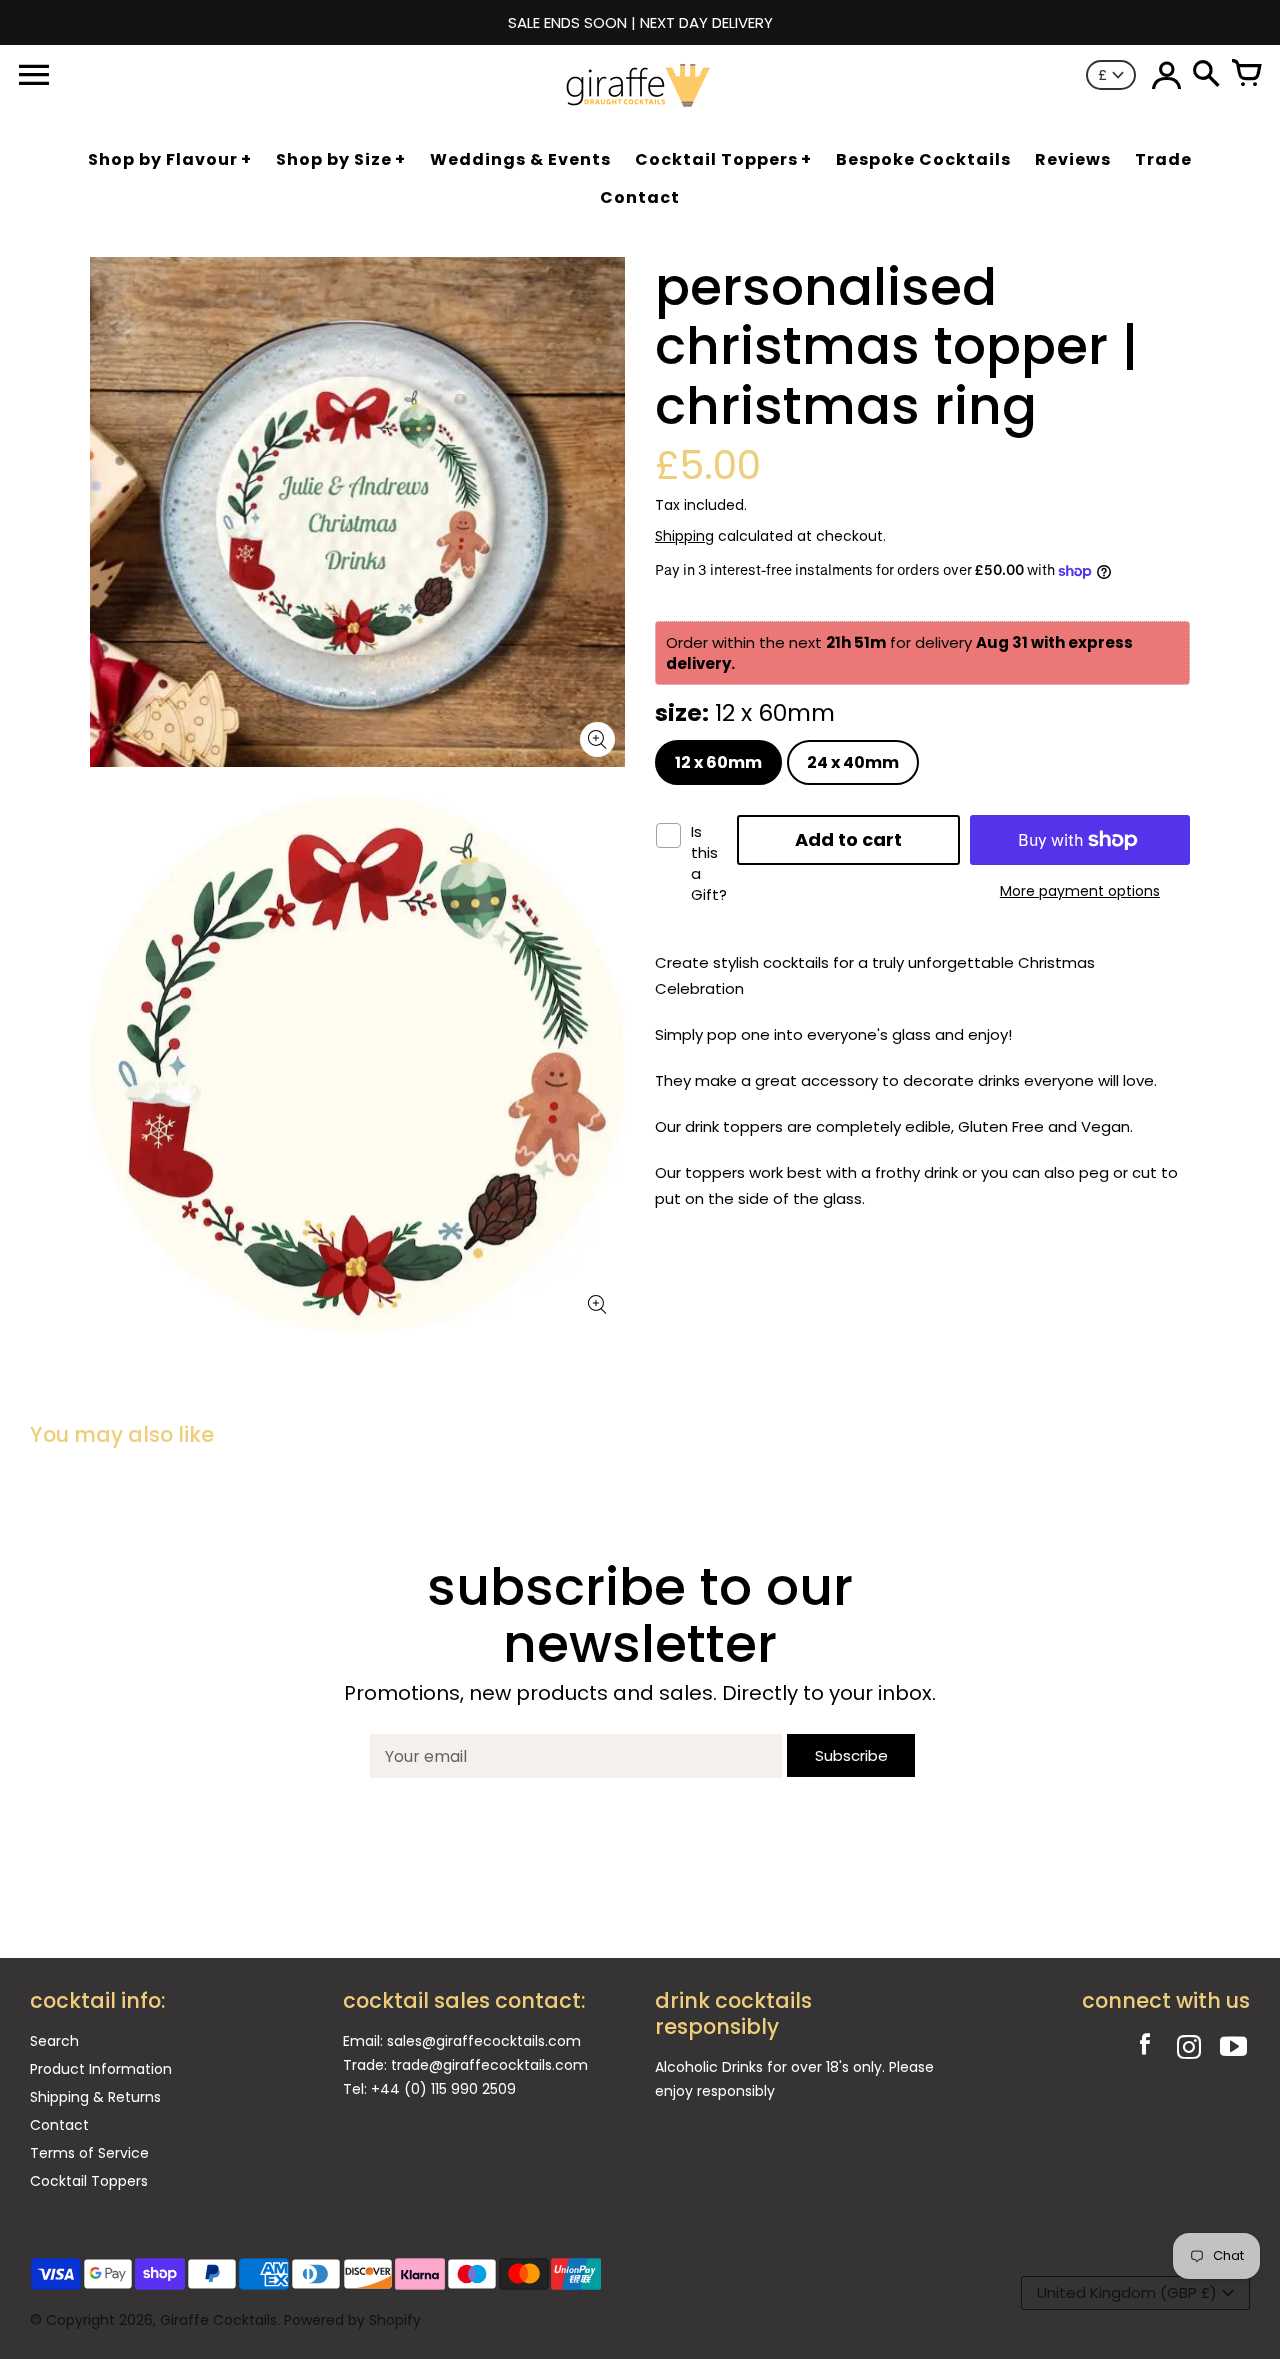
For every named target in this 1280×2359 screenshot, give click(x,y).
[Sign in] (1166, 75)
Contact (59, 2125)
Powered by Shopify (352, 2320)
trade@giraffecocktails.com (489, 2065)
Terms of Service (89, 2153)
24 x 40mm (853, 762)
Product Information (101, 2069)
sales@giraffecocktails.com (484, 2041)
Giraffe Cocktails (218, 2320)
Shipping (684, 536)
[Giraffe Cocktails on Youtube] (1233, 2049)
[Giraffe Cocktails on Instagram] (1189, 2049)
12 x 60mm (718, 762)
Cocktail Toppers (89, 2181)
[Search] (1206, 75)
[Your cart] (1246, 75)
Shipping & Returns (95, 2097)
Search (54, 2041)
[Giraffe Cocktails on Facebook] (1145, 2049)
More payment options (1080, 891)
